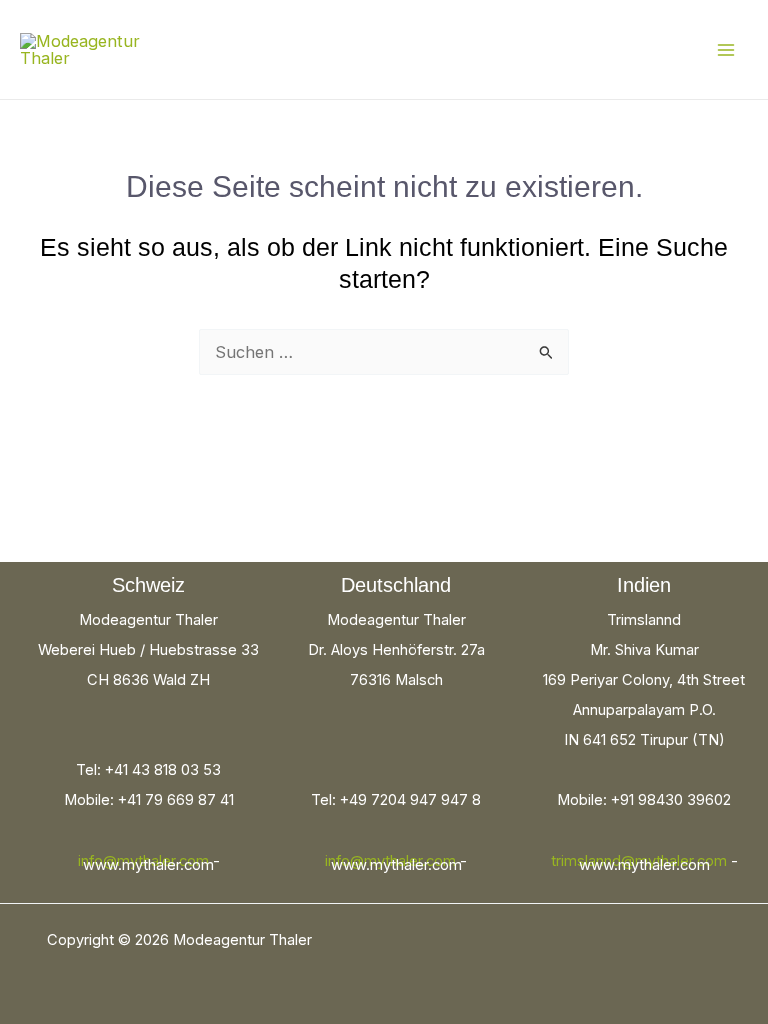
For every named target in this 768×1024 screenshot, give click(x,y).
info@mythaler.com (143, 861)
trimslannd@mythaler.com (639, 861)
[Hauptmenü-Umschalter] (725, 49)
